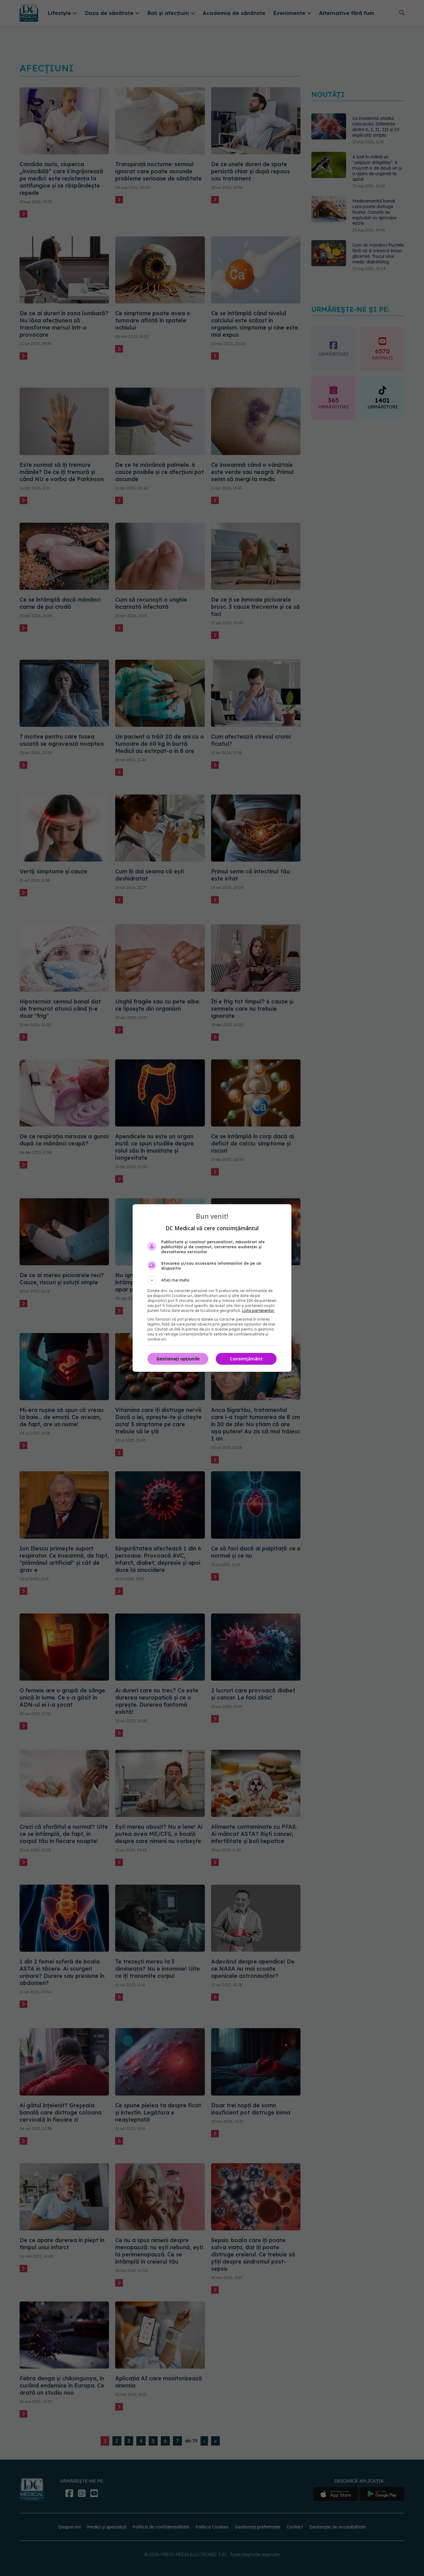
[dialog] (212, 1288)
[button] (212, 1280)
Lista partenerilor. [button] (258, 1311)
